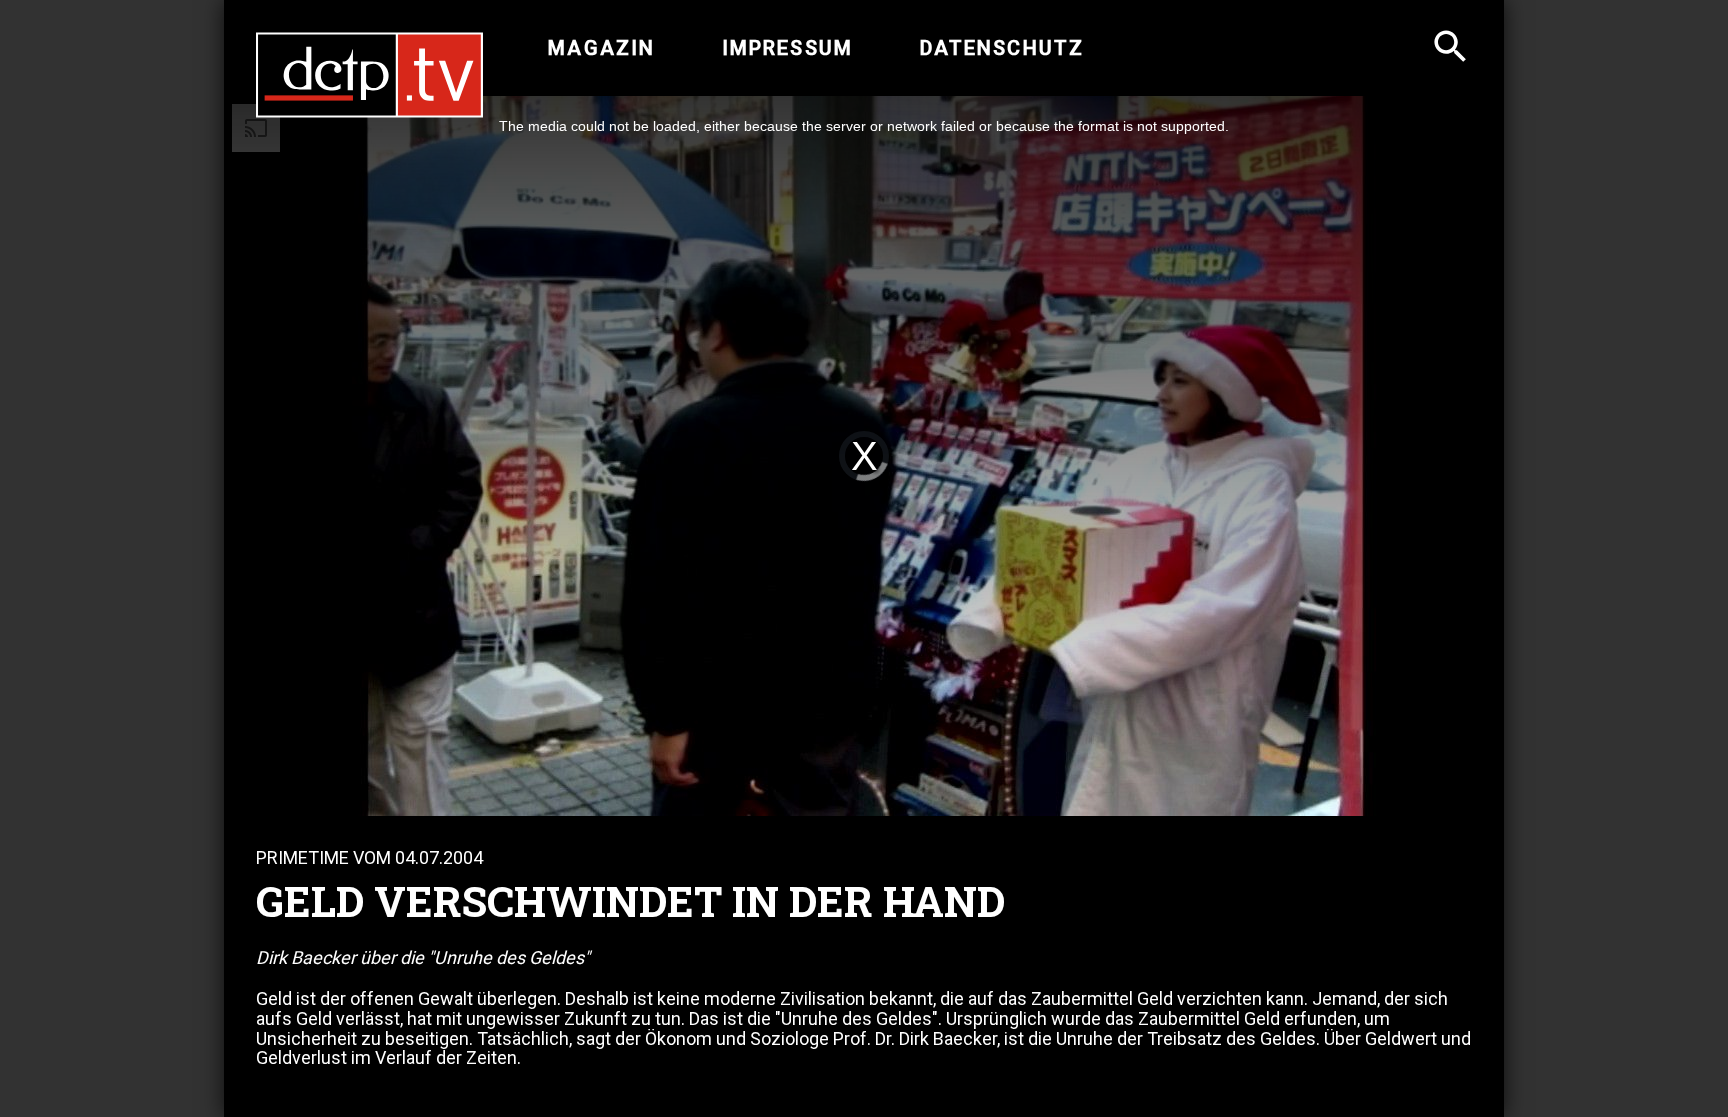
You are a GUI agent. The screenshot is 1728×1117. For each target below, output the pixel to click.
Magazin (601, 48)
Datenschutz (1002, 48)
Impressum (787, 48)
